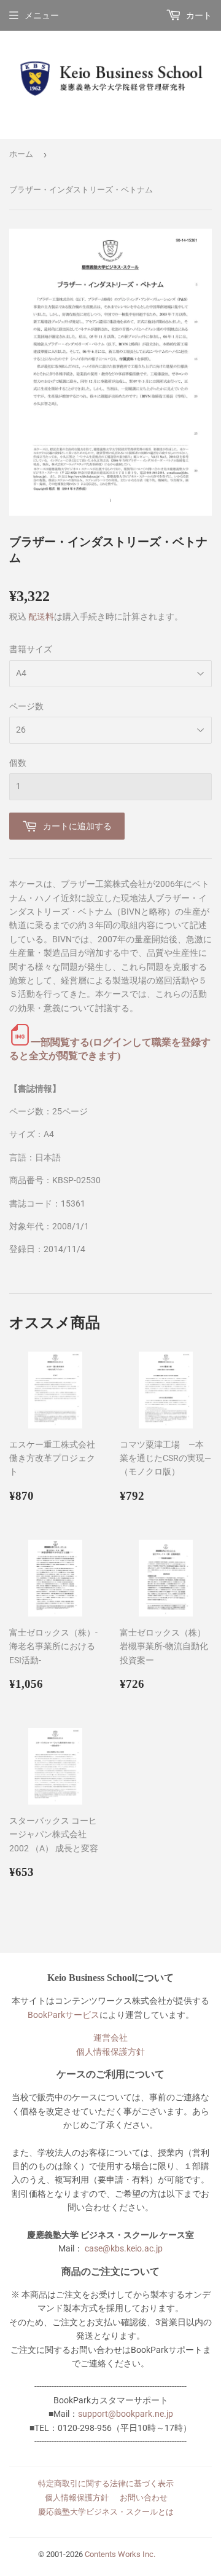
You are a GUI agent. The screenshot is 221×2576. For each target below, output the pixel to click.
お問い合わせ (144, 2498)
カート (198, 15)
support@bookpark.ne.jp (126, 2414)
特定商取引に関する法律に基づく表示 (106, 2483)
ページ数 (26, 706)
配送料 (41, 616)
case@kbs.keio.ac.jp (124, 2248)
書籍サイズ (31, 649)
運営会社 (110, 2038)
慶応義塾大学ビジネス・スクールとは (106, 2512)
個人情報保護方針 (110, 2052)
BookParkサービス (64, 2015)
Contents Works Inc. (120, 2554)
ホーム (21, 154)
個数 (18, 763)
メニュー (42, 15)
